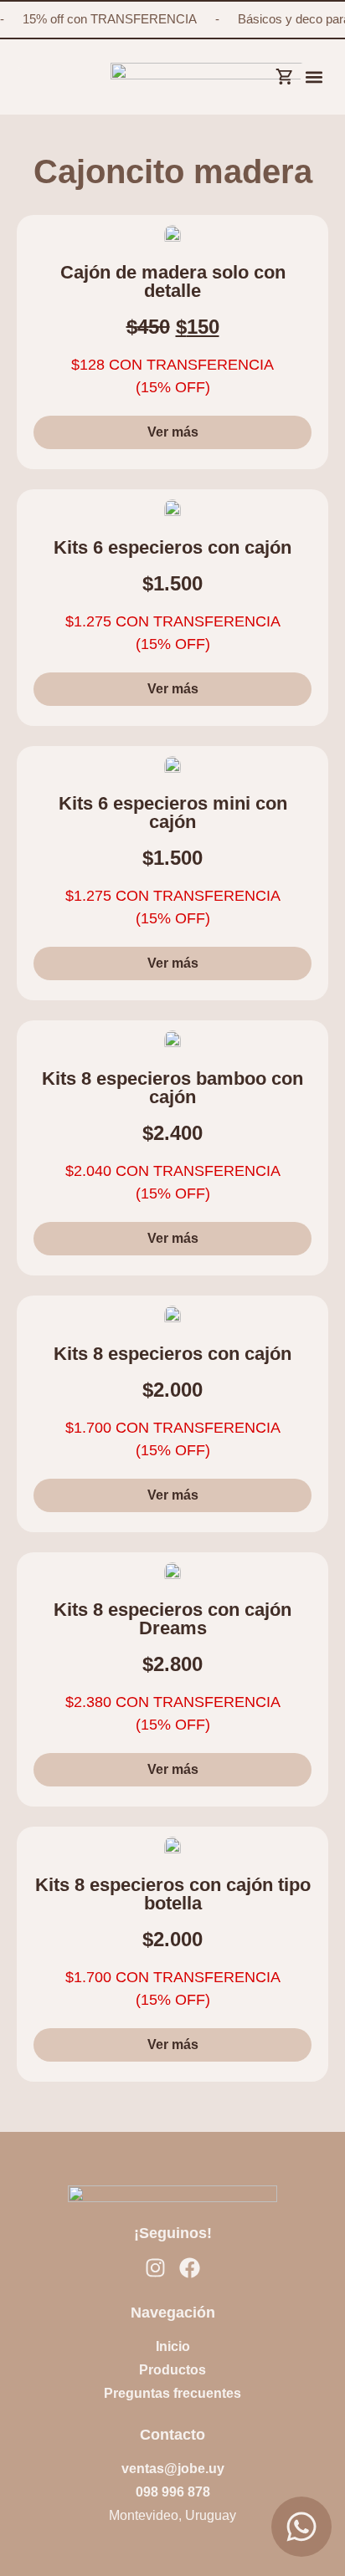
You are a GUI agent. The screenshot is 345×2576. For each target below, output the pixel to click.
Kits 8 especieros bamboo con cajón (172, 1088)
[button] (314, 77)
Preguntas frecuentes (172, 2393)
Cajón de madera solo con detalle (173, 281)
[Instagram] (155, 2268)
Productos (172, 2370)
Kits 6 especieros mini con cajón (173, 813)
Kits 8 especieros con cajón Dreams (172, 1619)
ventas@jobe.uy (173, 2469)
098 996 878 (173, 2492)
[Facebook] (190, 2268)
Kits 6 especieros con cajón (172, 547)
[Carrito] (284, 73)
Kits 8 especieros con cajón (172, 1354)
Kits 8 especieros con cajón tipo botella (173, 1894)
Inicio (173, 2346)
